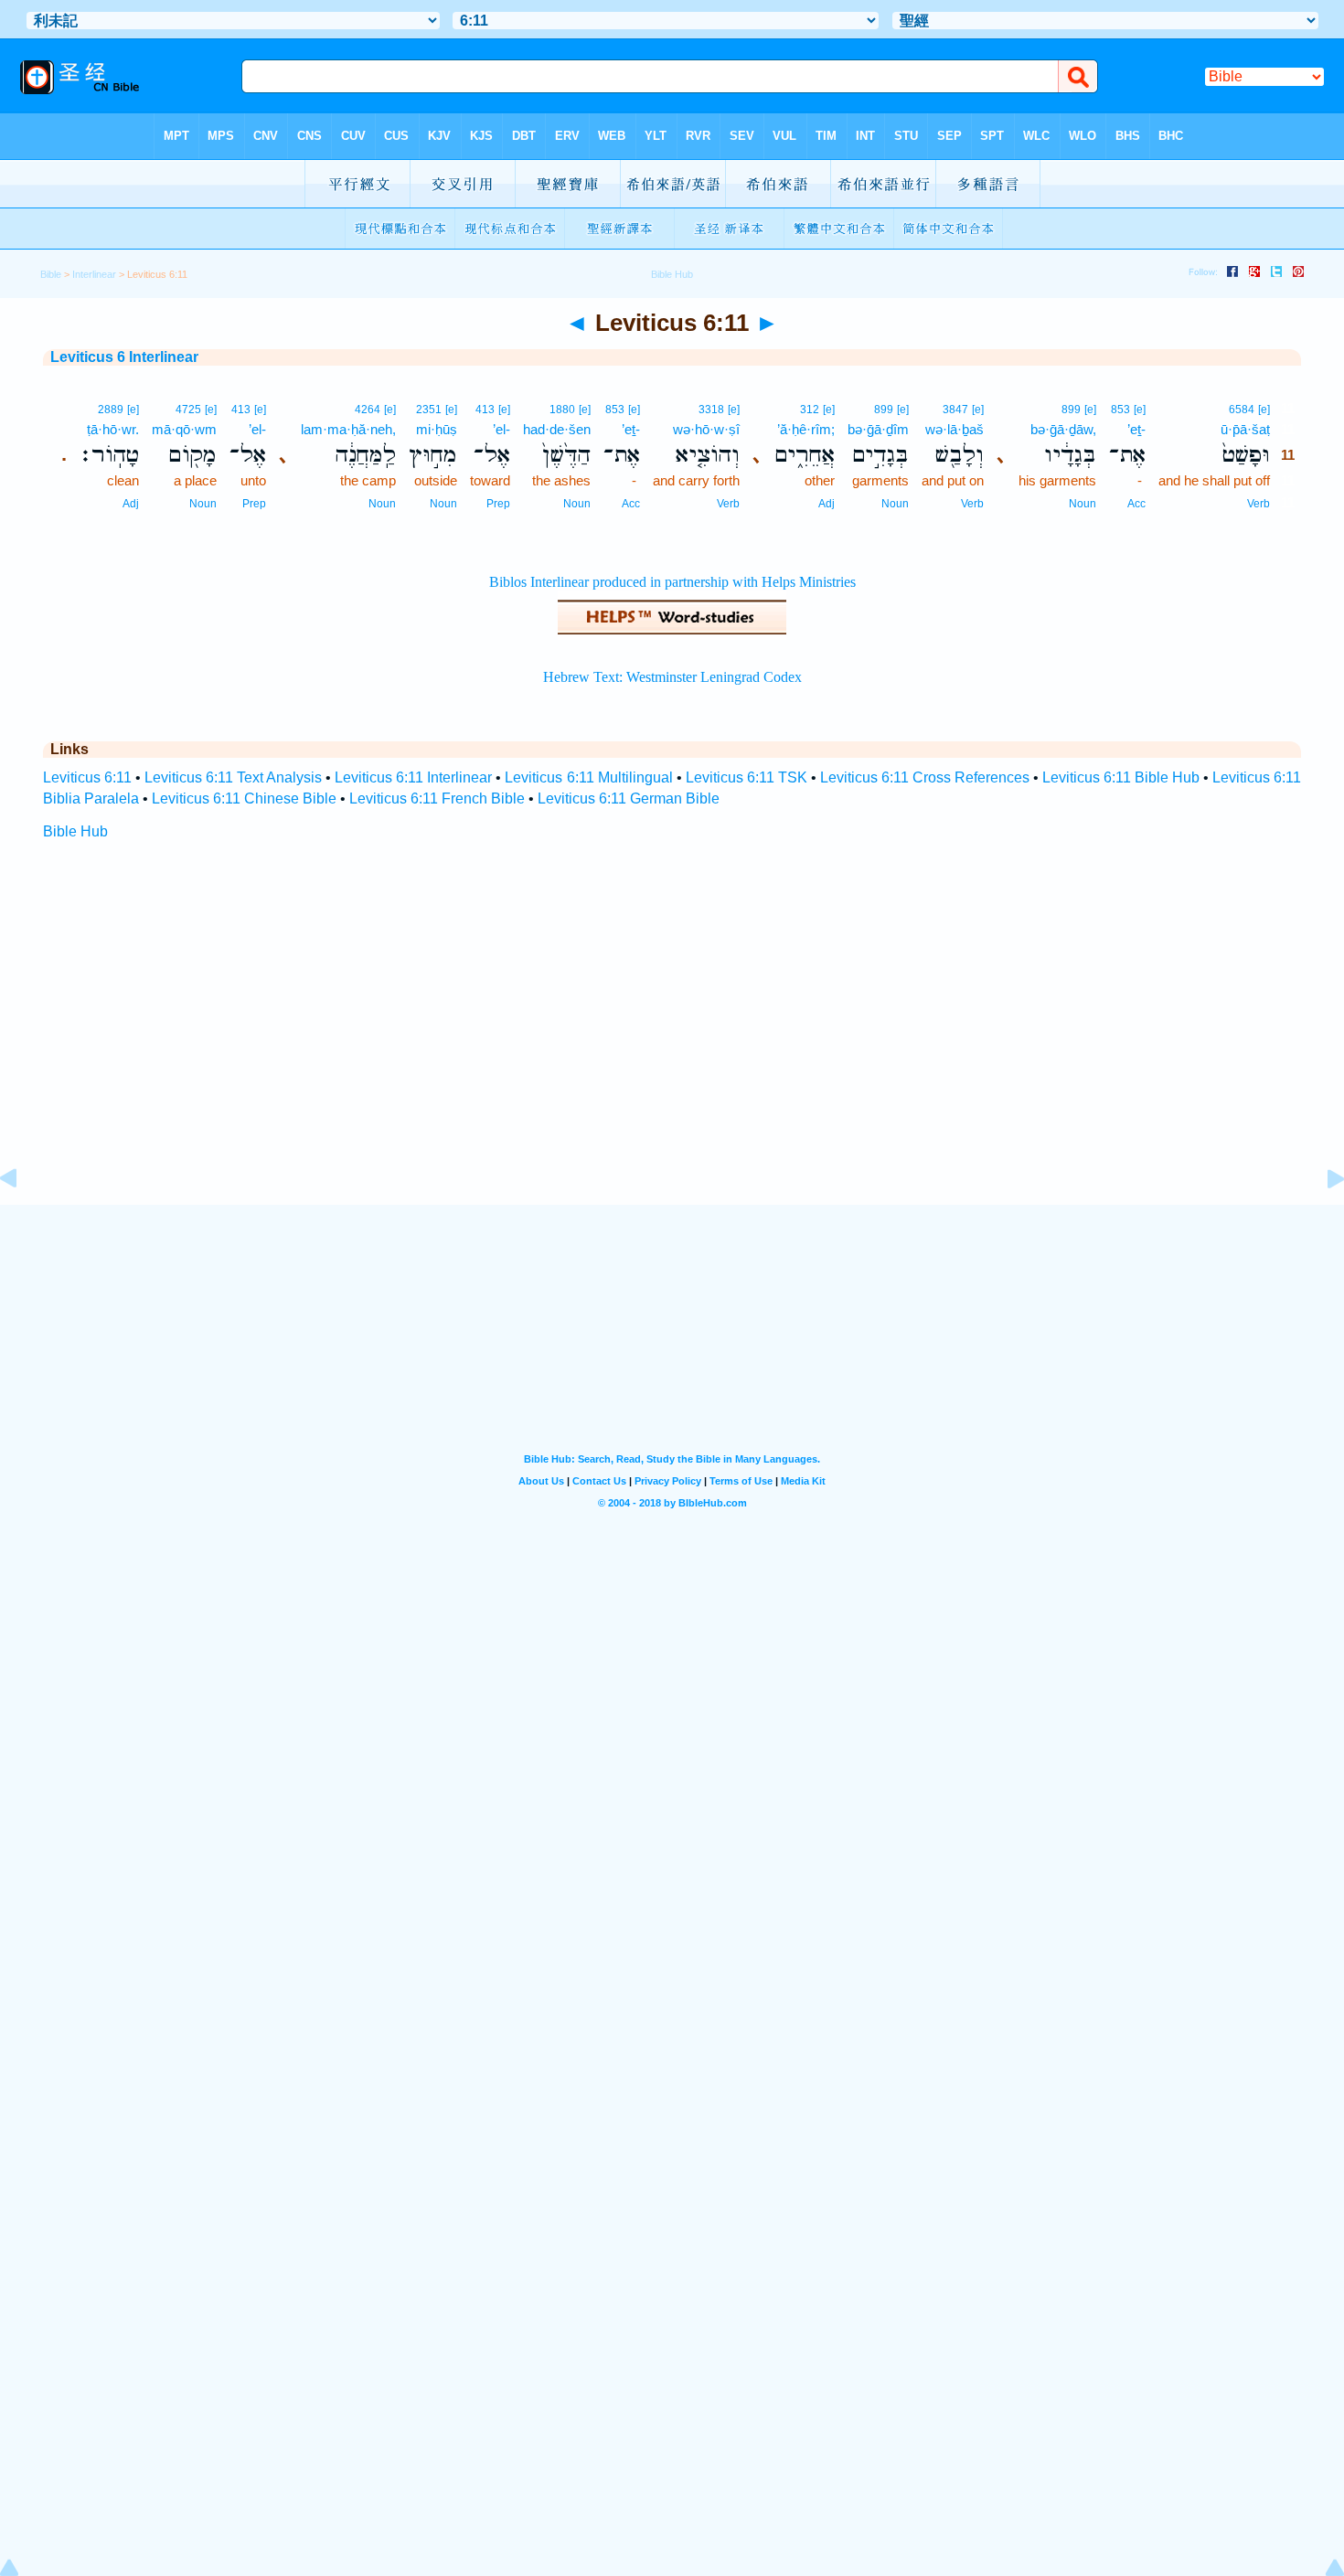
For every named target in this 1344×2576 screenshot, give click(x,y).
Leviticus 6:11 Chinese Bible (244, 798)
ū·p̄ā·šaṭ (1245, 429)
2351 (429, 410)
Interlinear (94, 274)
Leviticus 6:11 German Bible (629, 798)
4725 (188, 410)
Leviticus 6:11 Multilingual (588, 777)
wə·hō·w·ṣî (706, 429)
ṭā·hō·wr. (113, 429)
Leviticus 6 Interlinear (124, 357)
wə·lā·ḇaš (955, 429)
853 (1120, 410)
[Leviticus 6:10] (23, 1220)
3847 (955, 410)
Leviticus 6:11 (87, 777)
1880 (562, 410)
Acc (1136, 504)
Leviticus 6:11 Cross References (925, 777)
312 (810, 410)
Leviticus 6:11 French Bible (437, 798)
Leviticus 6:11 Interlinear (413, 777)
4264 (368, 410)
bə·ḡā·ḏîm (878, 429)
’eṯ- (1136, 429)
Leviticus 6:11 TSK (747, 777)
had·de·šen (557, 429)
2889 (111, 410)
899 (1071, 410)
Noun (1083, 504)
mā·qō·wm (184, 429)
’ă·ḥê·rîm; (806, 429)
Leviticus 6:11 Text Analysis (233, 777)
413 (485, 410)
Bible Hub (75, 831)
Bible (51, 274)
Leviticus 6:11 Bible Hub (1121, 777)
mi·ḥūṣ (437, 429)
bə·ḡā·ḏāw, (1063, 429)
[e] (1264, 410)
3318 (711, 410)
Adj (827, 504)
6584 (1242, 410)
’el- (501, 429)
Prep (498, 504)
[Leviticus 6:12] (1321, 1220)
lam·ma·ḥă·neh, (348, 429)
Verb (1259, 504)
